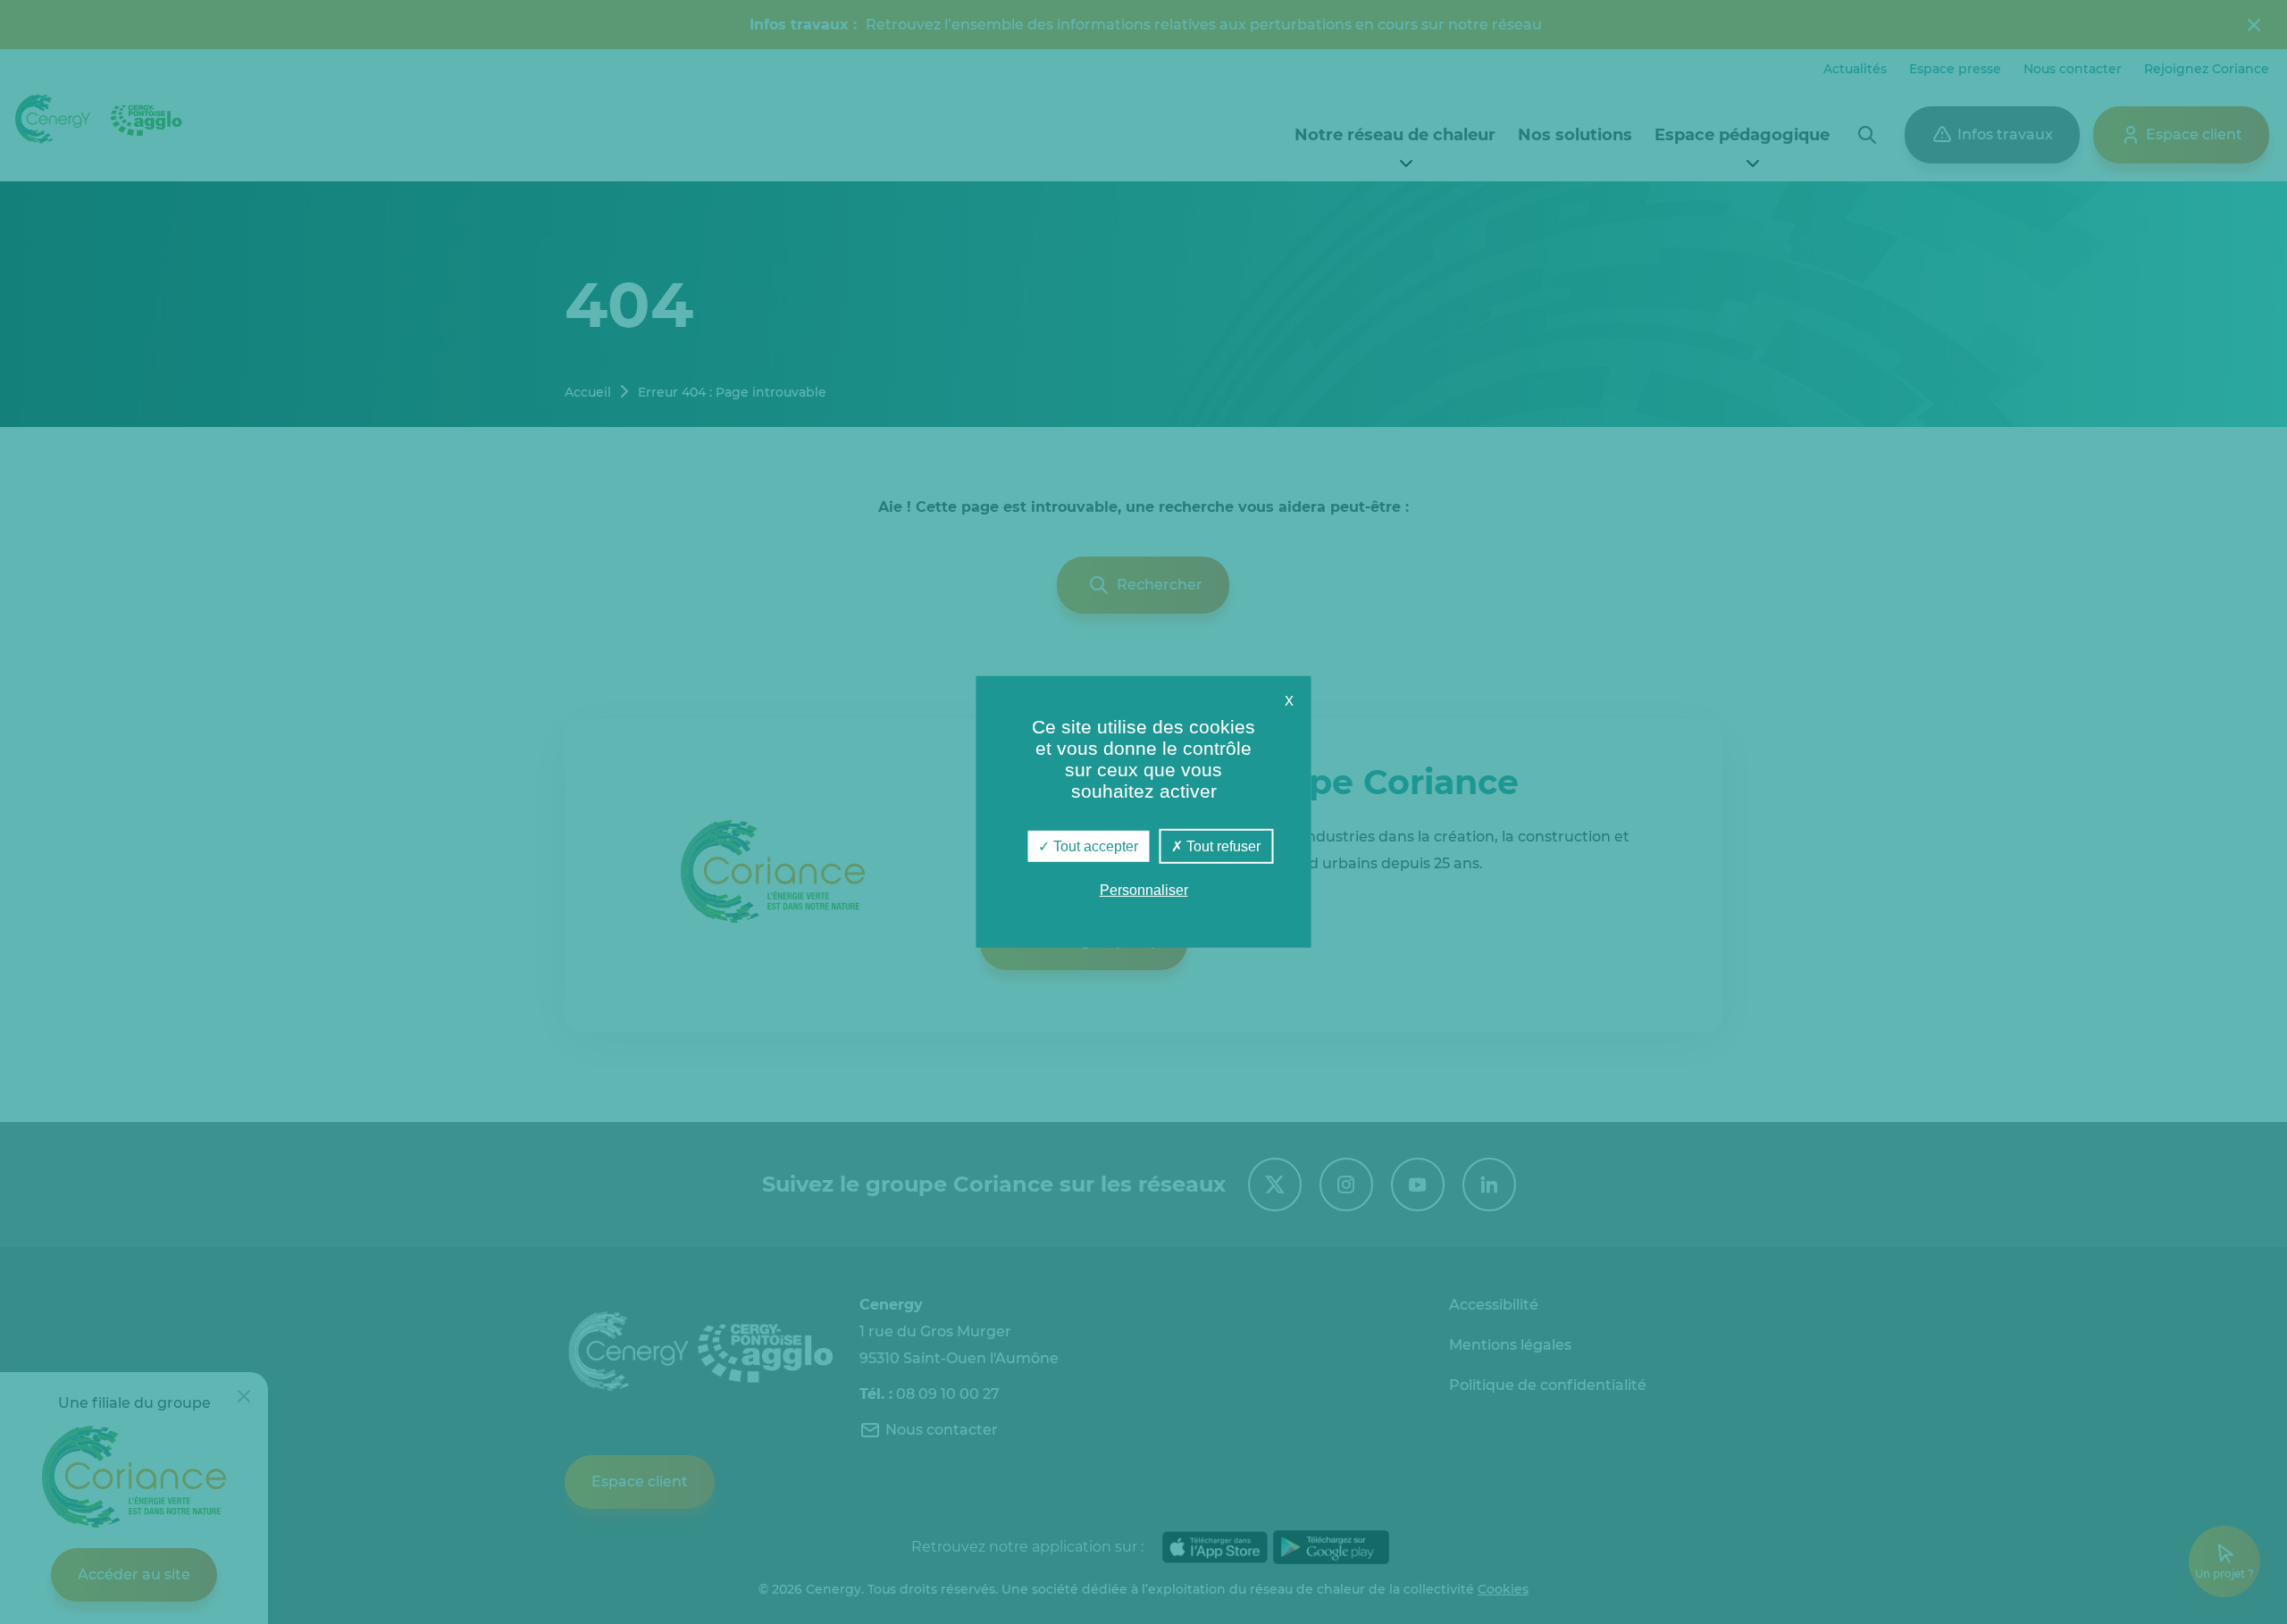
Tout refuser (1222, 846)
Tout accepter (1094, 846)
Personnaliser (1144, 890)
